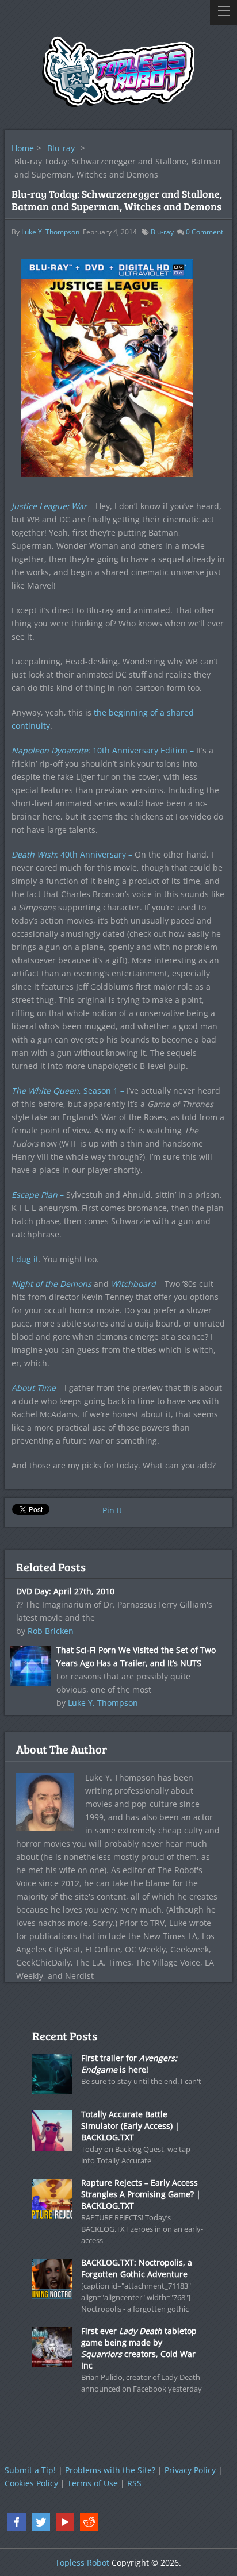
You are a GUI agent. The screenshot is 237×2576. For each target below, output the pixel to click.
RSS (134, 2483)
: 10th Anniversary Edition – (103, 750)
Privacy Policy (190, 2470)
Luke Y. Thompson (50, 232)
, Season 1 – (68, 1091)
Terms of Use (93, 2483)
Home (23, 148)
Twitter (41, 2522)
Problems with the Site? (110, 2470)
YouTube (65, 2522)
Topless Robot (82, 2562)
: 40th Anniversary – (72, 854)
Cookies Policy (31, 2483)
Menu (223, 12)
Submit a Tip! (30, 2470)
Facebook (17, 2522)
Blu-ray (61, 148)
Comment (204, 232)
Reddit (89, 2522)
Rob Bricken (51, 1631)
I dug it (25, 1259)
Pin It (112, 1510)
